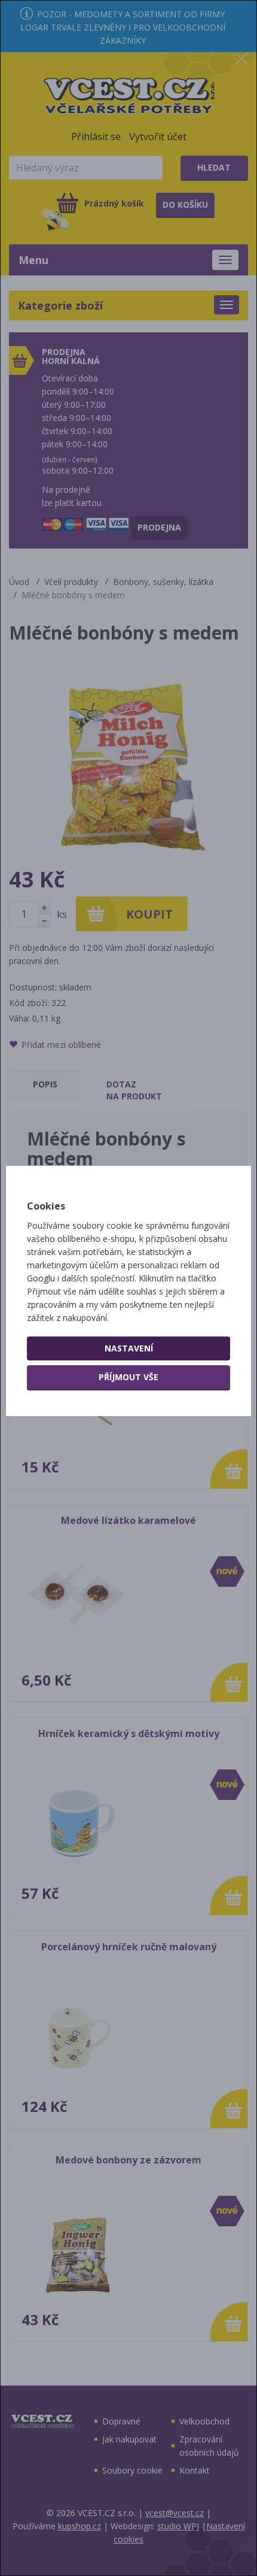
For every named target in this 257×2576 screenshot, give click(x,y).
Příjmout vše (128, 1377)
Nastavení (129, 1348)
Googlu (41, 1278)
